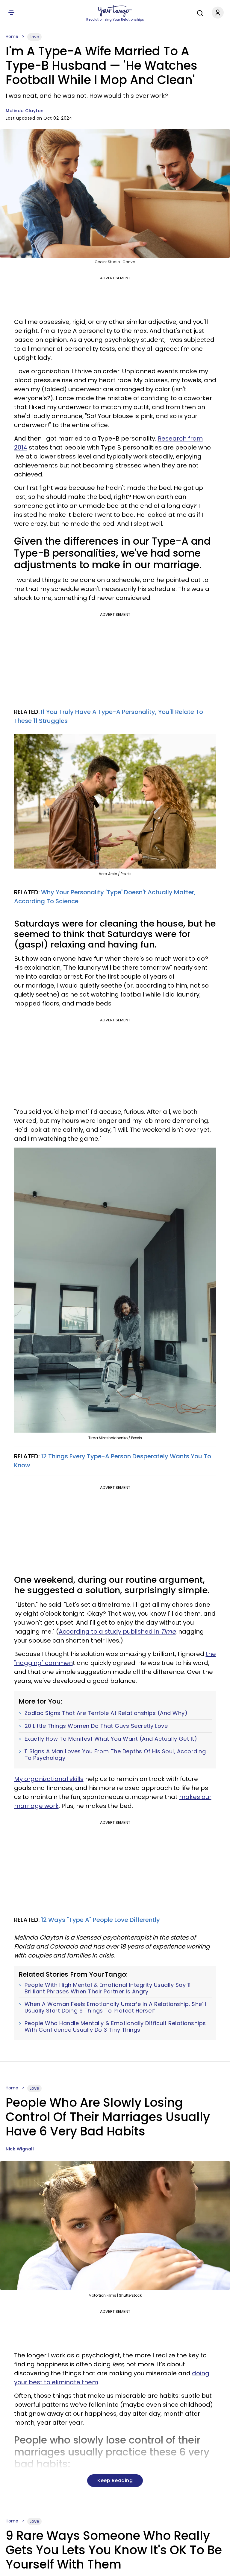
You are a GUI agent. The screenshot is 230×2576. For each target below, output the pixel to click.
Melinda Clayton (25, 111)
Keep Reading (115, 2480)
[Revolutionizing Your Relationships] (115, 11)
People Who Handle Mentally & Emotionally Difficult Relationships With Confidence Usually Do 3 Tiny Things (115, 2026)
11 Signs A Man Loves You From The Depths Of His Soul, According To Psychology (115, 1755)
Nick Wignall (20, 2149)
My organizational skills (49, 1779)
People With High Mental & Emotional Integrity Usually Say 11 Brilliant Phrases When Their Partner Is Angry (108, 1988)
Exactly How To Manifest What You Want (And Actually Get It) (111, 1739)
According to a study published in (117, 1631)
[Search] (199, 12)
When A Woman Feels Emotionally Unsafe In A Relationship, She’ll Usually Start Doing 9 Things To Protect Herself (115, 2007)
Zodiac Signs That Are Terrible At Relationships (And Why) (106, 1713)
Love (34, 37)
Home (12, 36)
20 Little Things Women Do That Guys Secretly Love (96, 1726)
